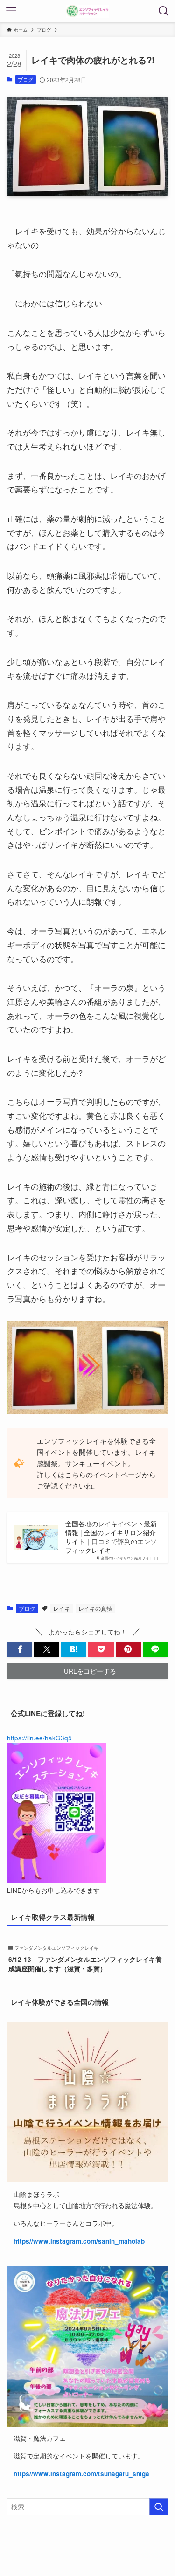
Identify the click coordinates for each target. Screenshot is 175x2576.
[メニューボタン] (11, 11)
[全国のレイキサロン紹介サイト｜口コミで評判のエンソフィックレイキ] (87, 11)
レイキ (62, 1608)
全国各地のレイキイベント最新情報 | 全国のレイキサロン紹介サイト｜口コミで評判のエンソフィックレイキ (111, 1537)
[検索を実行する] (159, 2507)
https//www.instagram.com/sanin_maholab (79, 2241)
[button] (20, 1650)
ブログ (25, 79)
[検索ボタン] (164, 11)
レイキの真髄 (95, 1608)
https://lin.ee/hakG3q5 (39, 1738)
